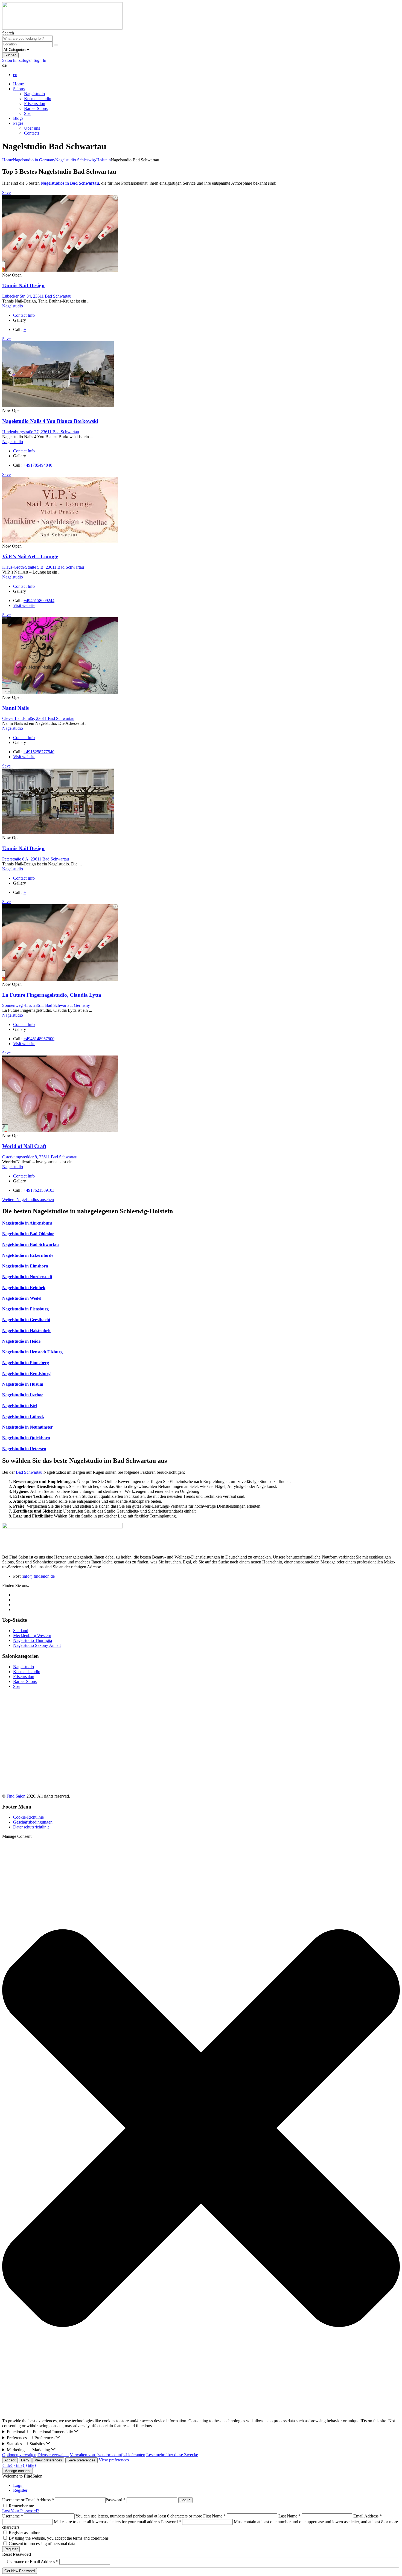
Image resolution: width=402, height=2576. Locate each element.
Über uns (32, 128)
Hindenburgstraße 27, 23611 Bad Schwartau (41, 432)
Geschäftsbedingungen (33, 1822)
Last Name (289, 2516)
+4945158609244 (39, 601)
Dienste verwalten (53, 2455)
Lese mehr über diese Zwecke (172, 2455)
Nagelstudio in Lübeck (23, 1416)
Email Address (368, 2516)
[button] (201, 2129)
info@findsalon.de (39, 1576)
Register (20, 2490)
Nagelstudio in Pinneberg (26, 1363)
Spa (27, 113)
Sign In (40, 60)
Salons (19, 89)
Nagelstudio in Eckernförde (28, 1255)
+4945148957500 (39, 1039)
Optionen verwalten (19, 2455)
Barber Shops (36, 108)
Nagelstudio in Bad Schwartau (30, 1244)
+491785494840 (38, 465)
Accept (10, 2460)
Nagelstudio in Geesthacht (26, 1320)
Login (18, 2485)
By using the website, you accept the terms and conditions (59, 2538)
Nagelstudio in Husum (23, 1384)
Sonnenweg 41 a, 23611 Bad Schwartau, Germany (46, 1005)
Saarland (21, 1631)
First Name (214, 2516)
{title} (8, 2465)
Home (18, 84)
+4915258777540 (39, 752)
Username (13, 2516)
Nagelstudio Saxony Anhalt (37, 1645)
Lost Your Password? (21, 2511)
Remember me (21, 2506)
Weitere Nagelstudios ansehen (28, 1200)
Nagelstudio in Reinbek (24, 1288)
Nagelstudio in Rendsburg (26, 1373)
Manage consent (18, 2471)
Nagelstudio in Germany (34, 160)
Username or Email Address (28, 2500)
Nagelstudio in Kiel (20, 1405)
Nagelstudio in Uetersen (24, 1449)
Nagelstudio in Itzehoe (23, 1395)
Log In (185, 2500)
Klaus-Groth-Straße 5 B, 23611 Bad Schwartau (43, 567)
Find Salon (16, 1796)
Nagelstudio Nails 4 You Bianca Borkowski (50, 421)
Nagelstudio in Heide (21, 1341)
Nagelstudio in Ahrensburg (27, 1223)
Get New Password (20, 2571)
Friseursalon (35, 104)
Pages (18, 123)
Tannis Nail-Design (23, 285)
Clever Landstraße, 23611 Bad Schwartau (38, 718)
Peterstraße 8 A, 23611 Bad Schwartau (36, 859)
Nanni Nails (15, 708)
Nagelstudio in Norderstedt (27, 1277)
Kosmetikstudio (38, 99)
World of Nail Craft (24, 1146)
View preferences (48, 2460)
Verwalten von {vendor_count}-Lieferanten (107, 2455)
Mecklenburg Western (32, 1636)
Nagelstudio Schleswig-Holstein (83, 160)
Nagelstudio (34, 94)
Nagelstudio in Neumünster (27, 1427)
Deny (25, 2460)
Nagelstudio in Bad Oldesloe (28, 1234)
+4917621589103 (39, 1190)
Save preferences (81, 2460)
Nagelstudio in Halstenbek (26, 1331)
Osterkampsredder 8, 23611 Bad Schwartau (40, 1157)
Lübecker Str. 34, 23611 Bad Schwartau (37, 296)
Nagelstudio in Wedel (22, 1298)
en (15, 75)
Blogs (18, 118)
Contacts (32, 133)
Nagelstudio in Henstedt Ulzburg (32, 1352)
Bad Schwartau (29, 1472)
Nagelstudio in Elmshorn (25, 1266)
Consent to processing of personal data (42, 2544)
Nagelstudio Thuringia (33, 1640)
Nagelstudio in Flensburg (25, 1309)
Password (116, 2500)
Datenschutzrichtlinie (31, 1827)
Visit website (24, 605)
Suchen (10, 55)
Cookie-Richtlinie (28, 1817)
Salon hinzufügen (18, 60)
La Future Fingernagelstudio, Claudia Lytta (52, 995)
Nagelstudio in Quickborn (26, 1438)
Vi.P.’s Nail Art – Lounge (30, 556)
